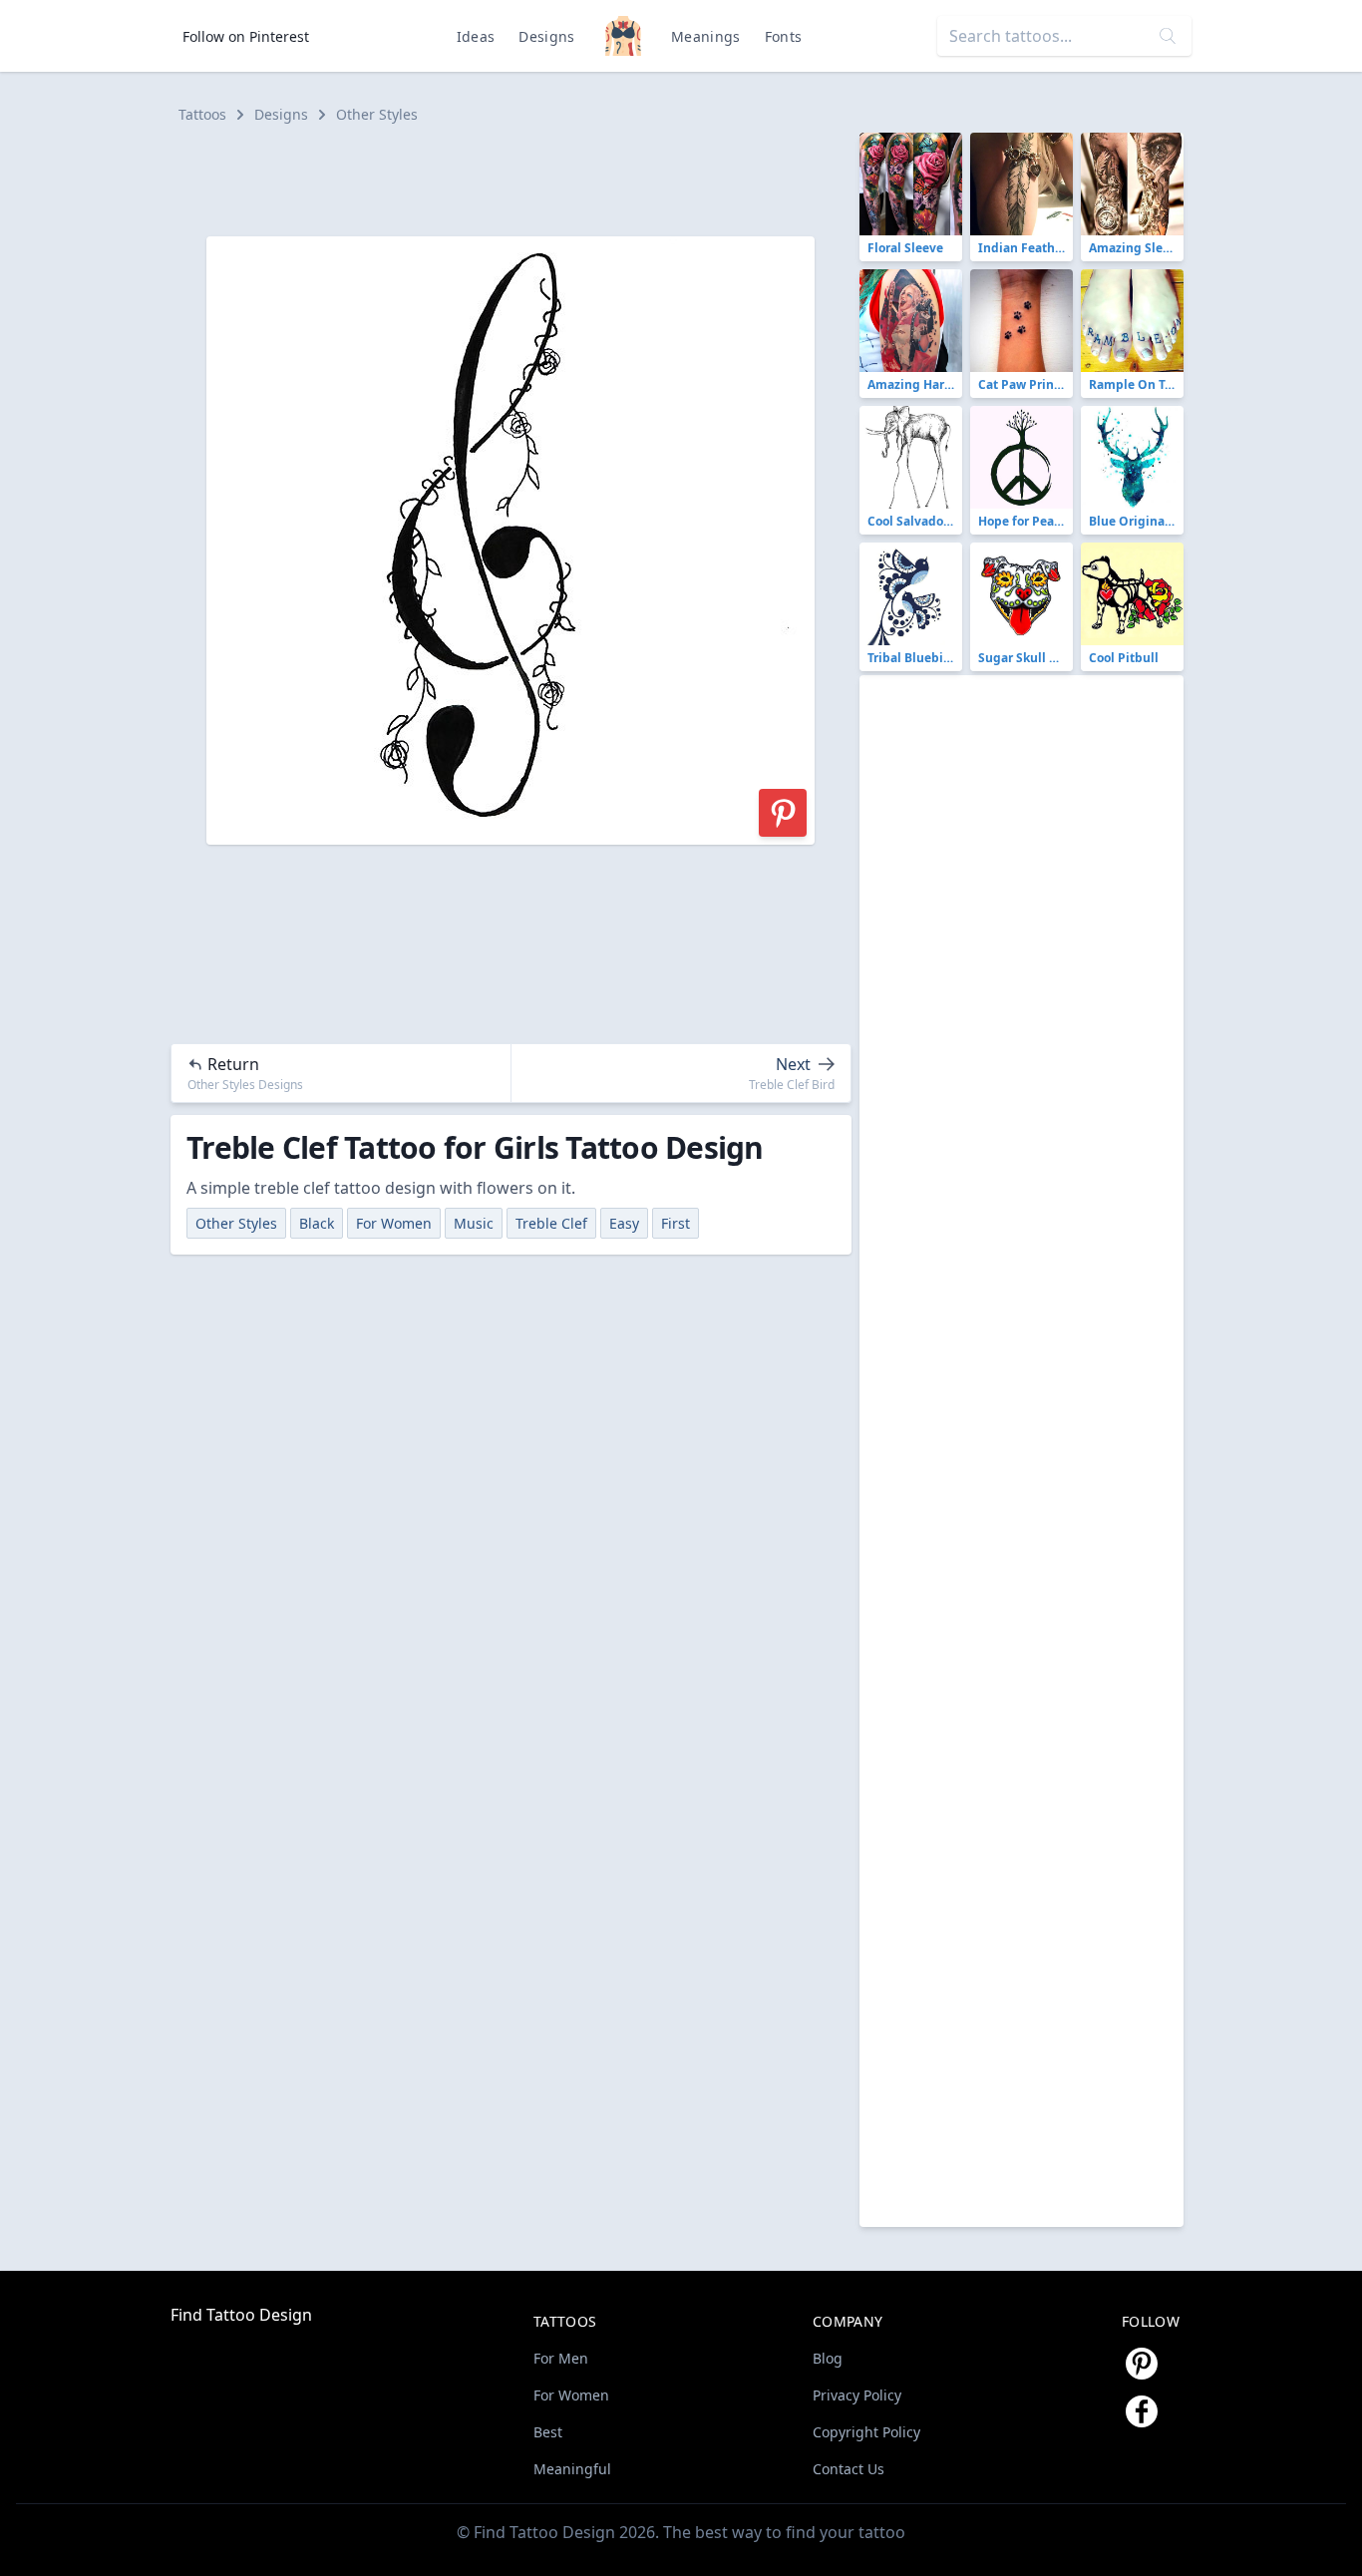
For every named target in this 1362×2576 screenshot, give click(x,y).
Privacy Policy (857, 2395)
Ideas (476, 36)
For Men (561, 2358)
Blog (828, 2358)
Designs (546, 36)
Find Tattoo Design (241, 2315)
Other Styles (377, 114)
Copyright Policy (866, 2432)
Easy (624, 1223)
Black (317, 1223)
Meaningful (572, 2469)
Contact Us (849, 2469)
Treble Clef (551, 1223)
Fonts (784, 36)
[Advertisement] (519, 178)
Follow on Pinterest (246, 36)
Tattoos (202, 114)
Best (548, 2432)
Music (474, 1223)
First (676, 1223)
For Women (394, 1223)
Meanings (706, 36)
